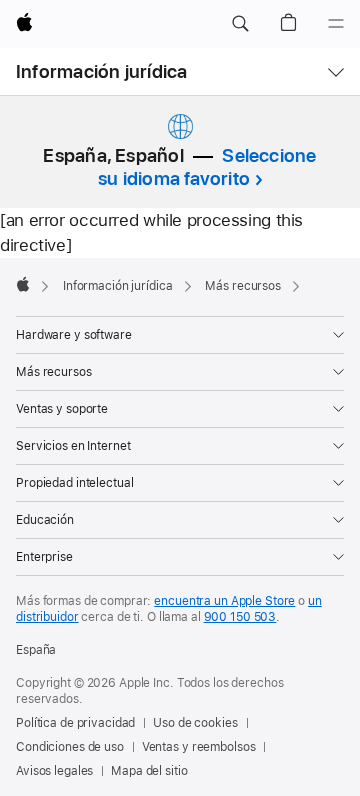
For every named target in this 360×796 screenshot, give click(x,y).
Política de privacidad (75, 723)
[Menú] (336, 24)
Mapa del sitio (149, 771)
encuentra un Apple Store (224, 601)
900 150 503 (240, 617)
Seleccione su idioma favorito (207, 167)
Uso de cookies (195, 723)
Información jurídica (102, 71)
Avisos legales (54, 771)
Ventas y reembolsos (199, 747)
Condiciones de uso (70, 747)
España (36, 650)
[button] (240, 24)
